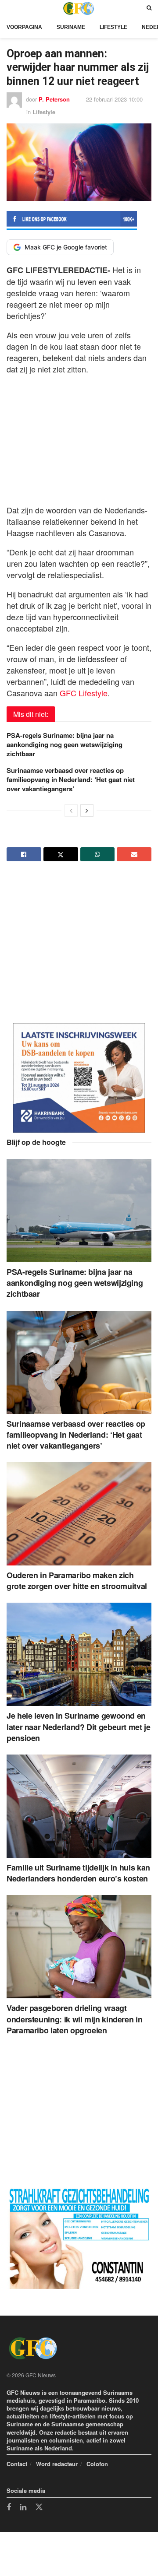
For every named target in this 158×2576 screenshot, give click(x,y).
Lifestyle (113, 27)
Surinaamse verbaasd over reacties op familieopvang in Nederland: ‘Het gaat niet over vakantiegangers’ (71, 779)
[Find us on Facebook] (9, 2508)
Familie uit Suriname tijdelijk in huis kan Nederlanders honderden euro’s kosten (78, 1873)
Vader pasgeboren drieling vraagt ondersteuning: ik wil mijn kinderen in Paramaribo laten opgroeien (74, 2019)
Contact (17, 2464)
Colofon (97, 2464)
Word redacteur (57, 2464)
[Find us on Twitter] (39, 2507)
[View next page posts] (87, 811)
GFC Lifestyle (84, 693)
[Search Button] (149, 8)
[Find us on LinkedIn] (23, 2508)
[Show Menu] (9, 8)
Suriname (71, 27)
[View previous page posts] (71, 811)
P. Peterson (54, 99)
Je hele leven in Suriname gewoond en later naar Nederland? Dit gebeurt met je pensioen (79, 1727)
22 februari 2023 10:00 (114, 99)
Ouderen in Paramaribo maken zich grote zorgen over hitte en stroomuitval (77, 1581)
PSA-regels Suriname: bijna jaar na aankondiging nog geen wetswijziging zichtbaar (65, 744)
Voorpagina (24, 27)
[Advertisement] (79, 437)
